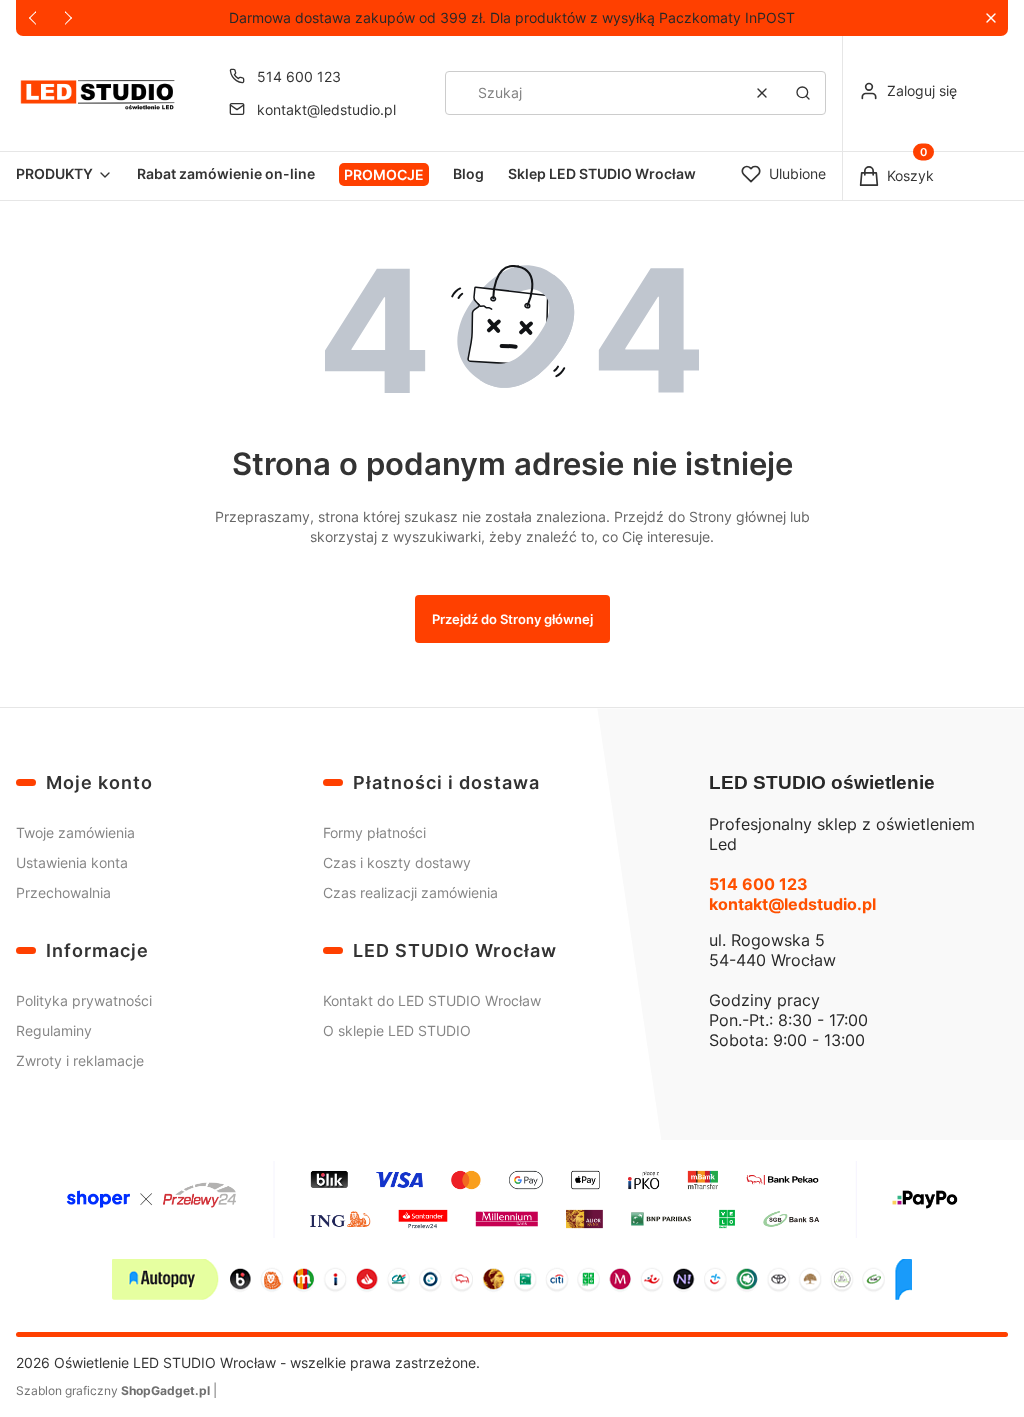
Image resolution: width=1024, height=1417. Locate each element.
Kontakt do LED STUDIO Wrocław (432, 1000)
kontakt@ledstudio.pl (326, 109)
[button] (990, 18)
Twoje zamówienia (75, 832)
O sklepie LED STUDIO (397, 1030)
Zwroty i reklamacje (80, 1060)
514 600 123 (299, 76)
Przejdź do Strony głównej (512, 619)
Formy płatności (374, 832)
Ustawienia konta (72, 862)
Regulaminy (54, 1030)
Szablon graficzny (113, 1390)
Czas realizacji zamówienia (410, 892)
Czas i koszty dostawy (397, 862)
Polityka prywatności (84, 1000)
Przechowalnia (63, 892)
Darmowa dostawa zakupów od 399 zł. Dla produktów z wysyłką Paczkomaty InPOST (512, 17)
